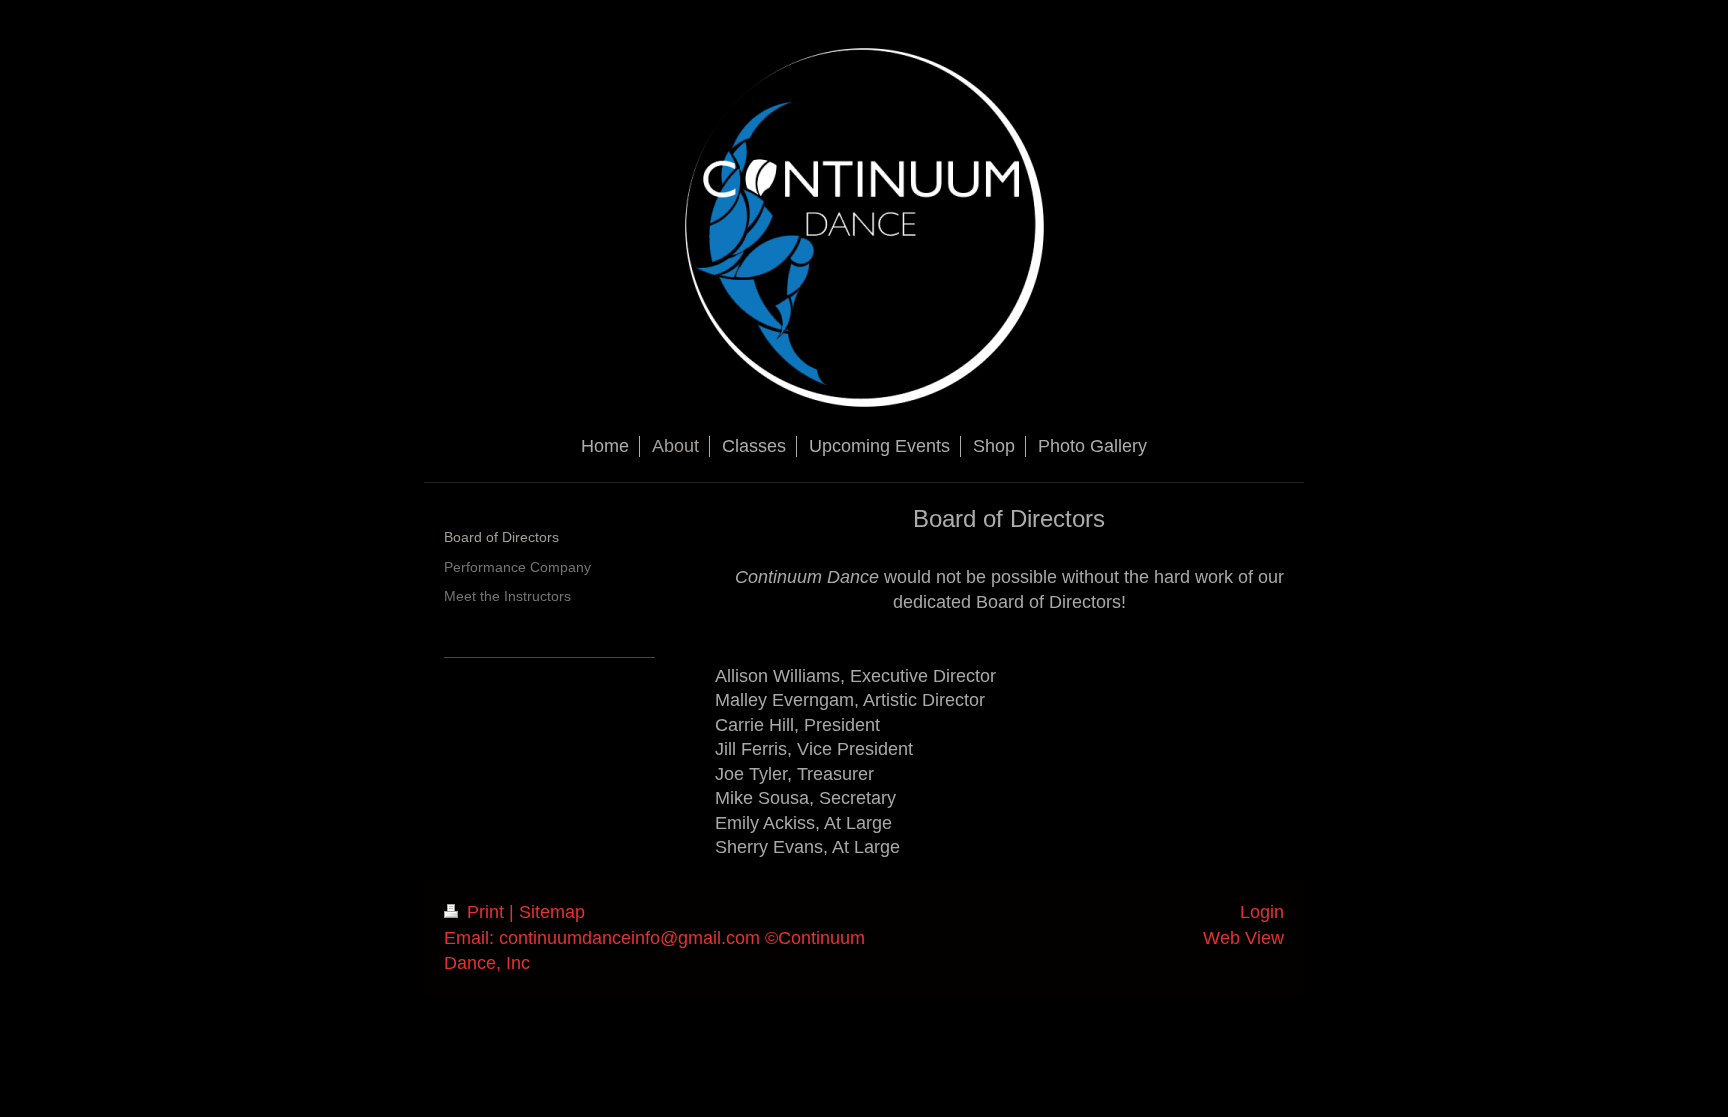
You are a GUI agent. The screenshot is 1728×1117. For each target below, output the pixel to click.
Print (485, 912)
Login (1262, 912)
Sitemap (552, 912)
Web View (1243, 938)
